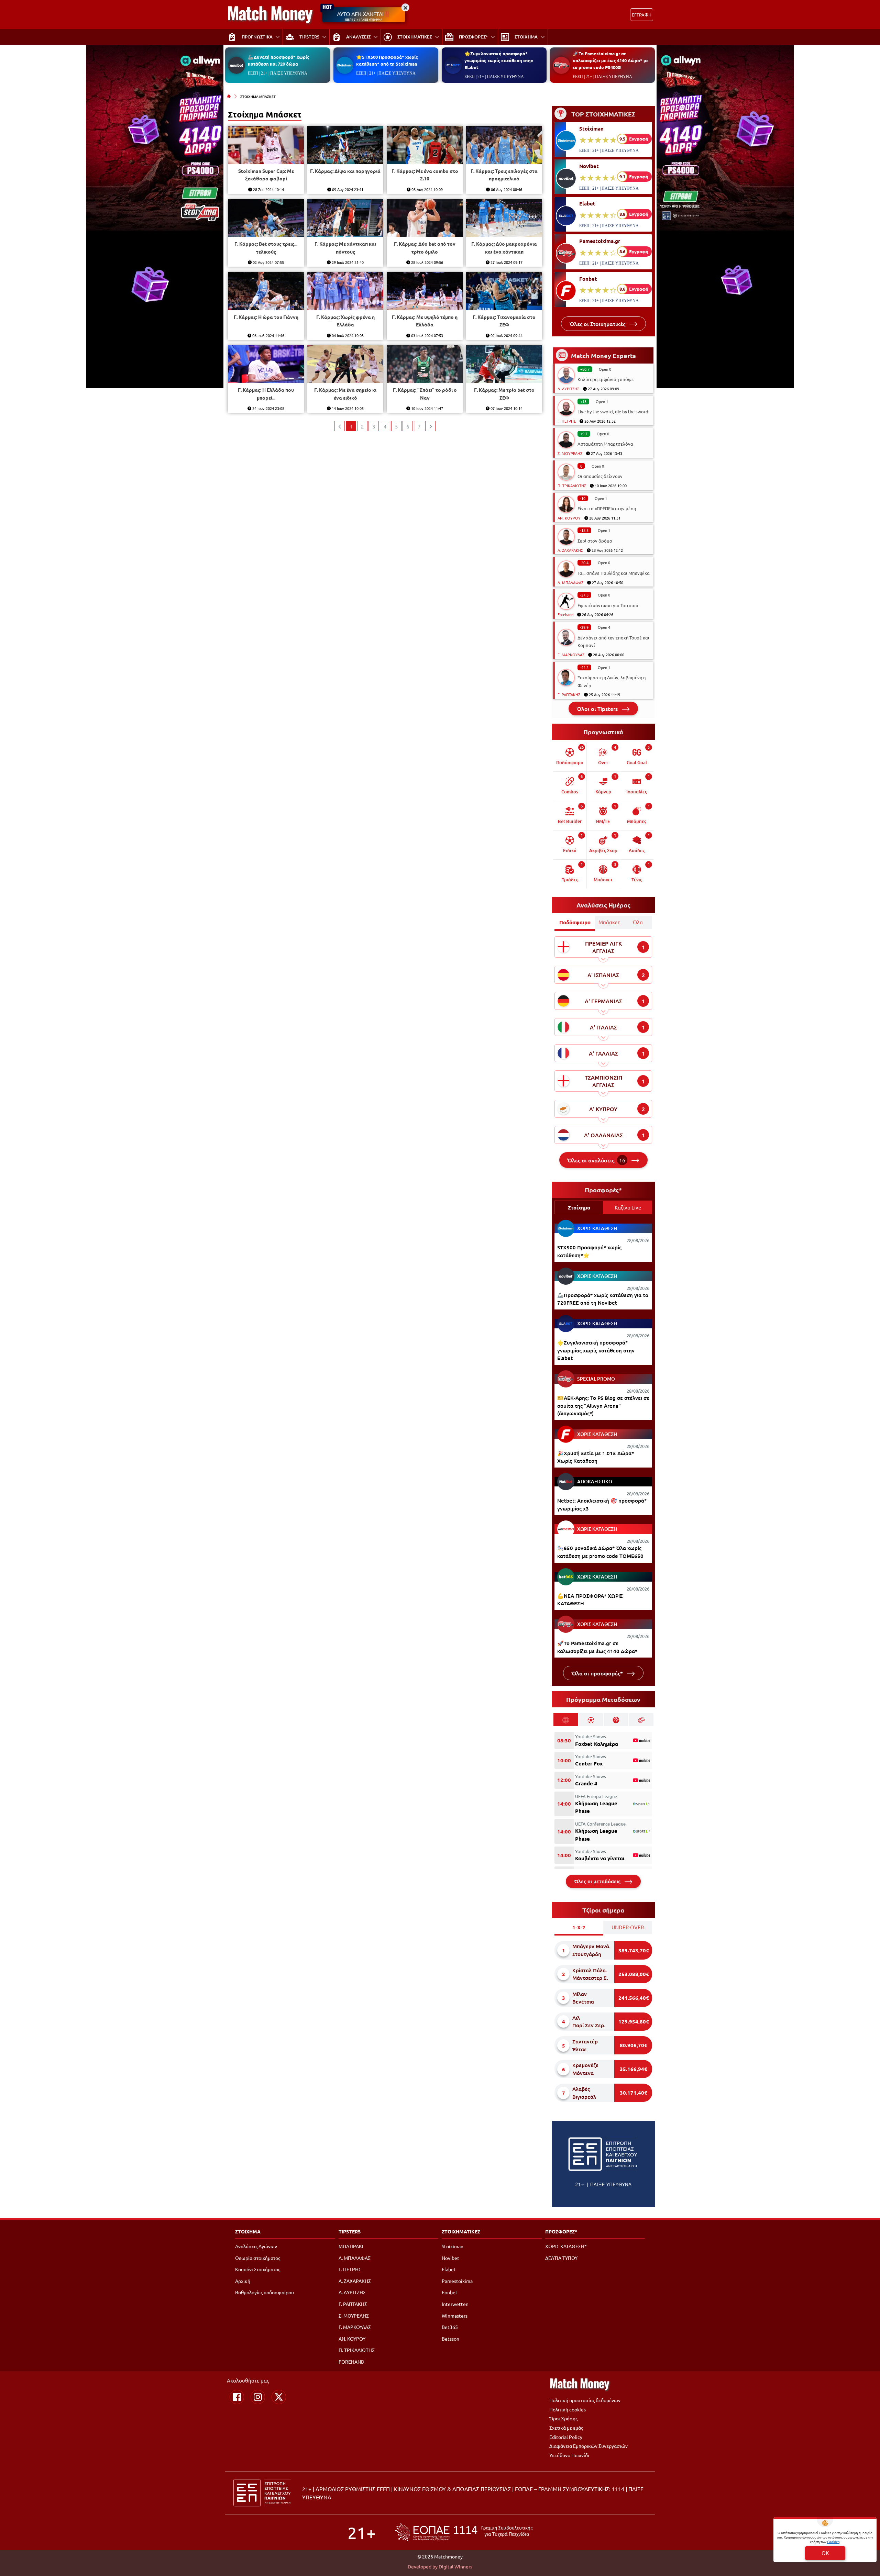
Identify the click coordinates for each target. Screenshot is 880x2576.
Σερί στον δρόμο (595, 541)
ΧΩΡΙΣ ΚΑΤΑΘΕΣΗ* (566, 2246)
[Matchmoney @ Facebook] (237, 2397)
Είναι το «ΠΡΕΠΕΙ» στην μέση (607, 508)
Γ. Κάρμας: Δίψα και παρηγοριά (345, 171)
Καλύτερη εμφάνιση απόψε (606, 379)
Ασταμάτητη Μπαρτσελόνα (605, 444)
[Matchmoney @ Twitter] (279, 2397)
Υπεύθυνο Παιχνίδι (569, 2455)
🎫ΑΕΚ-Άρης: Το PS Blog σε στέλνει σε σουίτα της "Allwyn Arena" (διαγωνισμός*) (603, 1406)
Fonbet (588, 279)
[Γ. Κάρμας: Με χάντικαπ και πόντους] (345, 218)
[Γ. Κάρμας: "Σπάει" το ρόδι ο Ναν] (425, 364)
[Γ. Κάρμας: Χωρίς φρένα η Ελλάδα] (345, 291)
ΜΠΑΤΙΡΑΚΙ (351, 2246)
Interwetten (455, 2304)
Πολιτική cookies (568, 2409)
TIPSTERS (350, 2231)
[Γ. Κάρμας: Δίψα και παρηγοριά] (345, 145)
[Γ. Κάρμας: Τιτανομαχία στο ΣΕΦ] (504, 291)
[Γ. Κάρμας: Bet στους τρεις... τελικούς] (266, 218)
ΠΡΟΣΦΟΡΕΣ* (561, 2231)
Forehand (565, 614)
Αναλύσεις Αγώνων (256, 2246)
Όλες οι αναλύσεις (596, 1160)
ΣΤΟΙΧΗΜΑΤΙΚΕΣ (461, 2231)
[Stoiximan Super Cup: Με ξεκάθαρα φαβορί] (266, 145)
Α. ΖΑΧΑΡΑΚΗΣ (570, 550)
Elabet (587, 203)
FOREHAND (351, 2362)
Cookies (833, 2541)
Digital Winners (455, 2566)
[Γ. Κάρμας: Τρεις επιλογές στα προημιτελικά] (504, 145)
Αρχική (243, 2281)
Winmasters (455, 2316)
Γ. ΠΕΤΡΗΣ (567, 421)
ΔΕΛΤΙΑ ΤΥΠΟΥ (561, 2258)
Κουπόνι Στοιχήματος (258, 2269)
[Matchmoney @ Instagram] (258, 2397)
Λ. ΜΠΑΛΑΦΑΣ (570, 582)
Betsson (450, 2339)
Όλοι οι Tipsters (598, 709)
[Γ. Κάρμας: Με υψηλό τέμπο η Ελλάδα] (425, 291)
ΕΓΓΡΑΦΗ (642, 15)
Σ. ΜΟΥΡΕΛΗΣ (570, 453)
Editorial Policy (566, 2437)
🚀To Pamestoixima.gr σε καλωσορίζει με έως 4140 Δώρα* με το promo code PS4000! (611, 60)
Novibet (589, 166)
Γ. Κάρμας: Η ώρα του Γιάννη (266, 317)
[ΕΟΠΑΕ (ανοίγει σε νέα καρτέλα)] (464, 2532)
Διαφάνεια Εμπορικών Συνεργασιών (588, 2446)
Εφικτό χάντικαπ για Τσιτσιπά (608, 605)
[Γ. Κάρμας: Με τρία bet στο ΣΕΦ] (504, 364)
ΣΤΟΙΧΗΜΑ (248, 2231)
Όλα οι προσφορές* (598, 1673)
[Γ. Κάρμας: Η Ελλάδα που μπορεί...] (266, 364)
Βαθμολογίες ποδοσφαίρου (265, 2292)
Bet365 (450, 2327)
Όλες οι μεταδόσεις (598, 1881)
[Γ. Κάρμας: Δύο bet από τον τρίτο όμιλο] (425, 218)
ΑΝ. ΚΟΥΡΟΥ (569, 518)
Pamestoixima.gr (600, 241)
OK (825, 2553)
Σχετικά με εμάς (566, 2428)
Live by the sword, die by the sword (613, 411)
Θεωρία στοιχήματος (258, 2258)
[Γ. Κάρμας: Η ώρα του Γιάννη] (266, 291)
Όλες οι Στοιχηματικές (598, 324)
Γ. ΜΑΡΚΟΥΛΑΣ (571, 655)
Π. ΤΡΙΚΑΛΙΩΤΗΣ (572, 486)
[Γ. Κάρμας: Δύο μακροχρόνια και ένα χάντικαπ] (504, 218)
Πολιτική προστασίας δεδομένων (585, 2400)
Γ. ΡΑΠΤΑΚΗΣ (569, 694)
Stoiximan (591, 129)
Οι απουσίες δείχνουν (600, 476)
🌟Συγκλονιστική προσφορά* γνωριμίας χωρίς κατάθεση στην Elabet (499, 60)
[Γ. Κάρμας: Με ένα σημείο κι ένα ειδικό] (345, 364)
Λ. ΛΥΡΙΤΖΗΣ (568, 389)
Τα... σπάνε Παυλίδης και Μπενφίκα (614, 573)
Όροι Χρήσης (563, 2418)
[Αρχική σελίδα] (229, 96)
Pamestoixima (457, 2281)
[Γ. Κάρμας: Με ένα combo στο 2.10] (425, 145)
